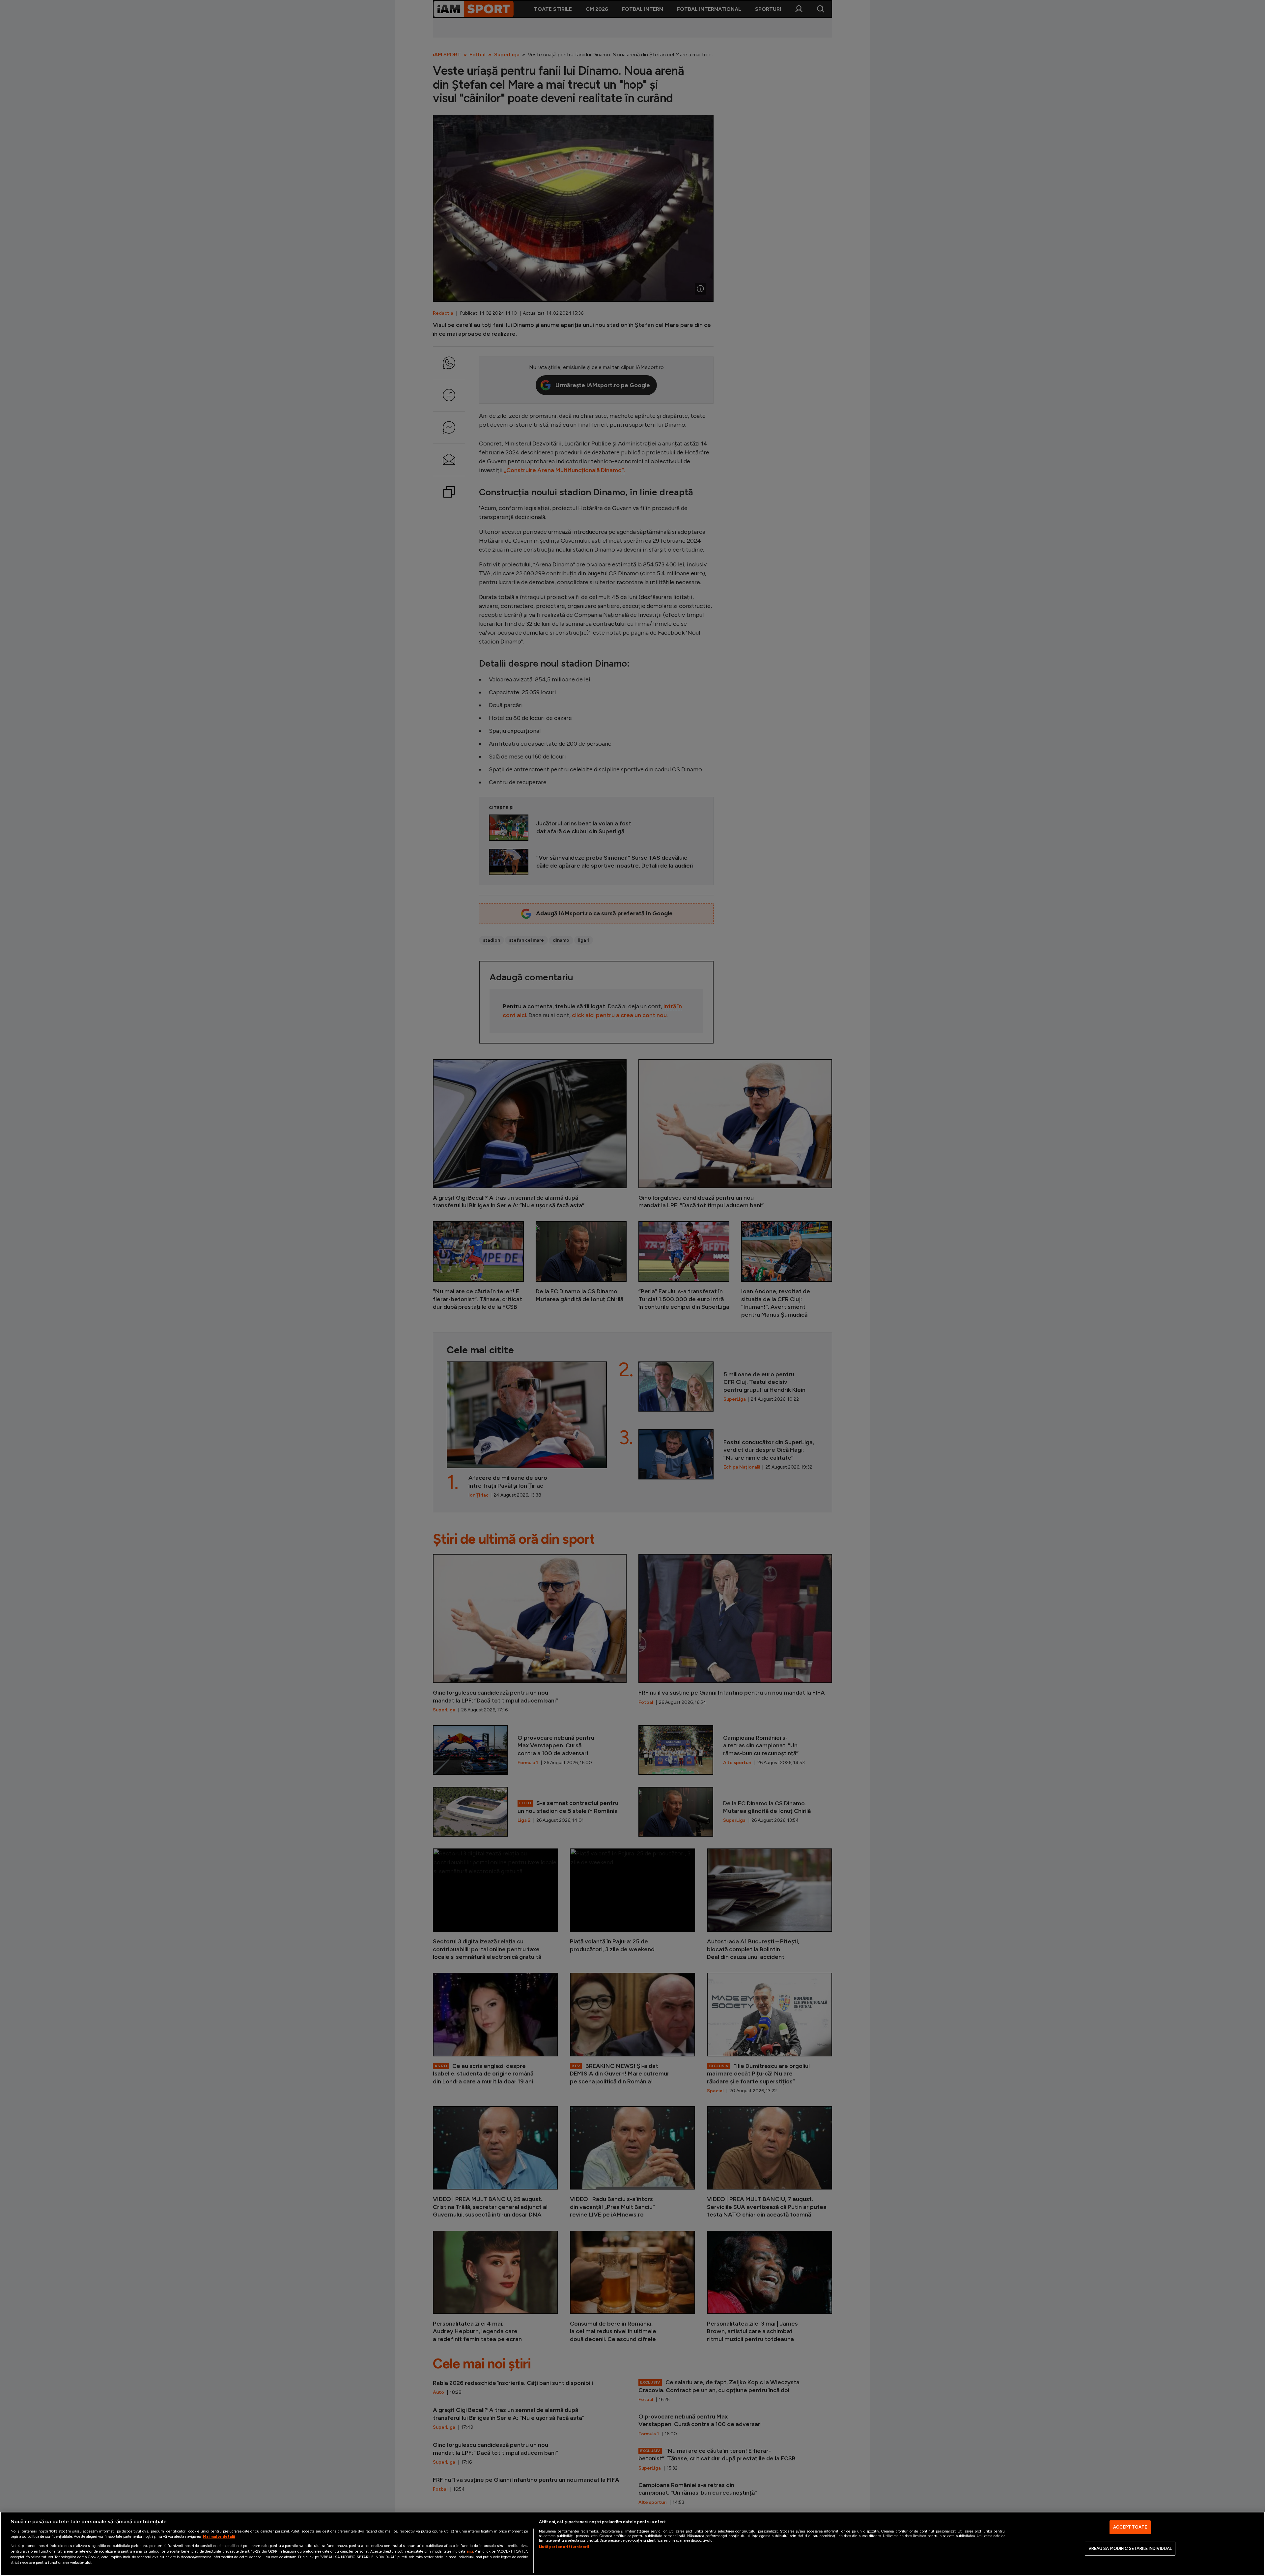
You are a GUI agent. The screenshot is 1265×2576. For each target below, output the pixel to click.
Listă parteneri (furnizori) (564, 2547)
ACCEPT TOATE (1130, 2527)
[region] (632, 2544)
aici (470, 2551)
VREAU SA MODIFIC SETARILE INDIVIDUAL (1130, 2548)
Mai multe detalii (219, 2536)
